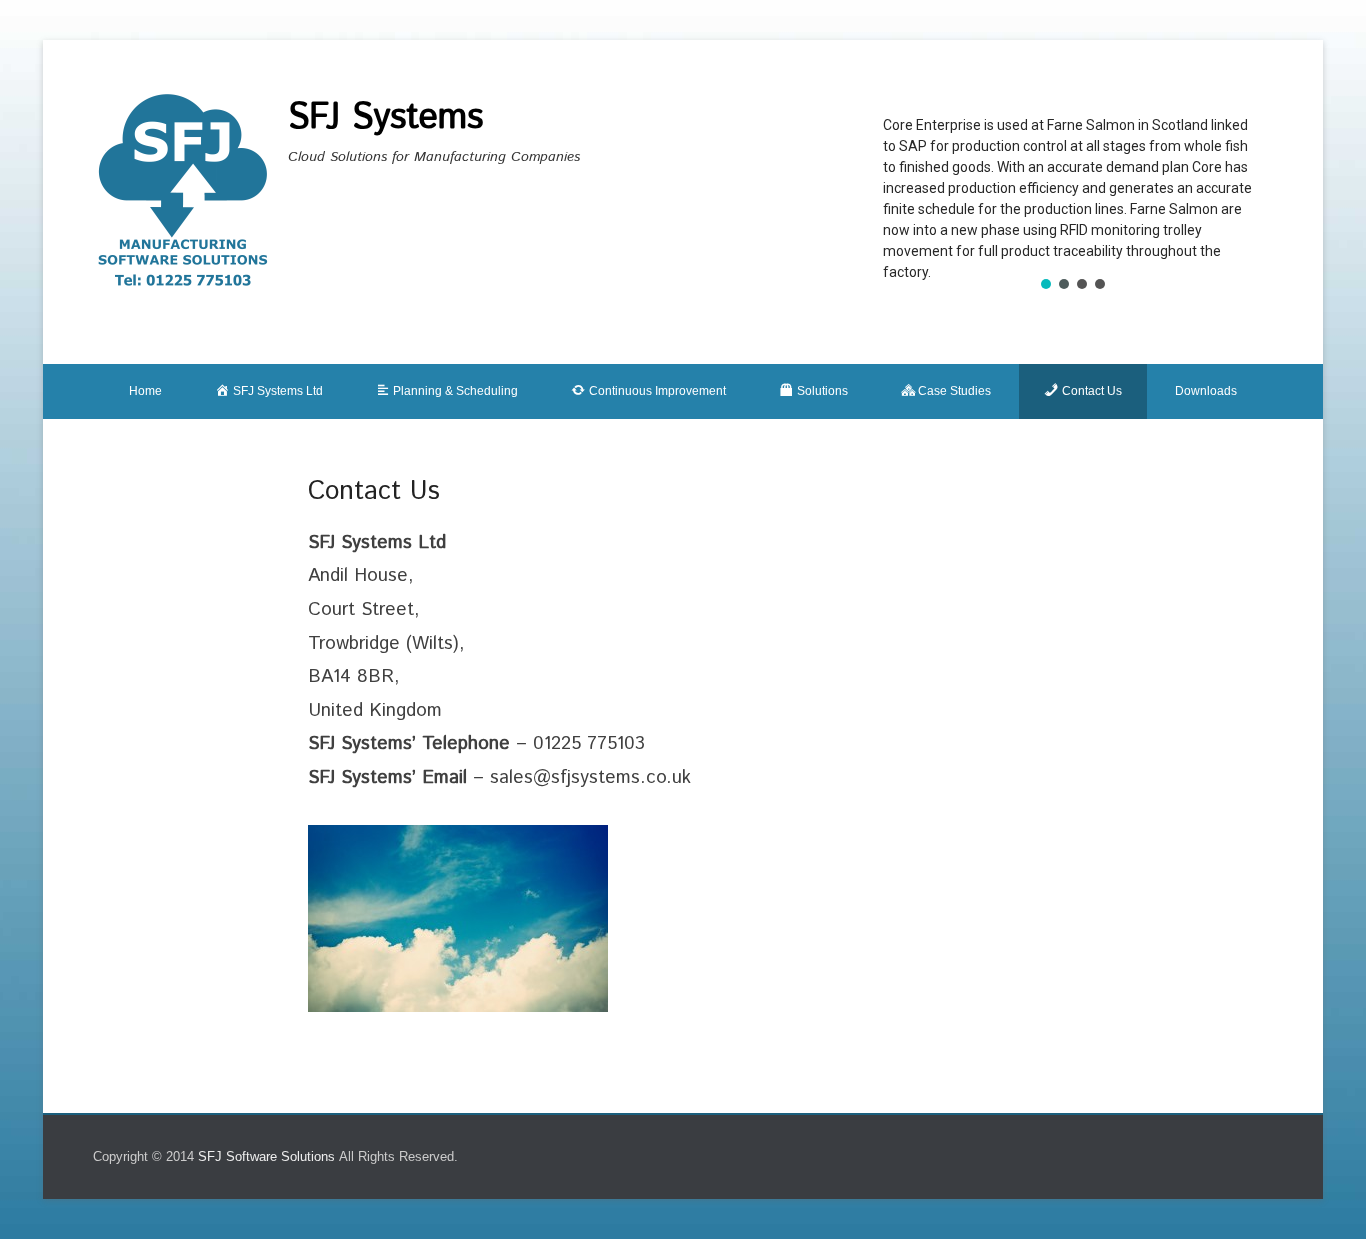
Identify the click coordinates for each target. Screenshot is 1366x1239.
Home (145, 391)
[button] (1046, 284)
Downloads (1206, 391)
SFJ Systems (385, 118)
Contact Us (374, 491)
